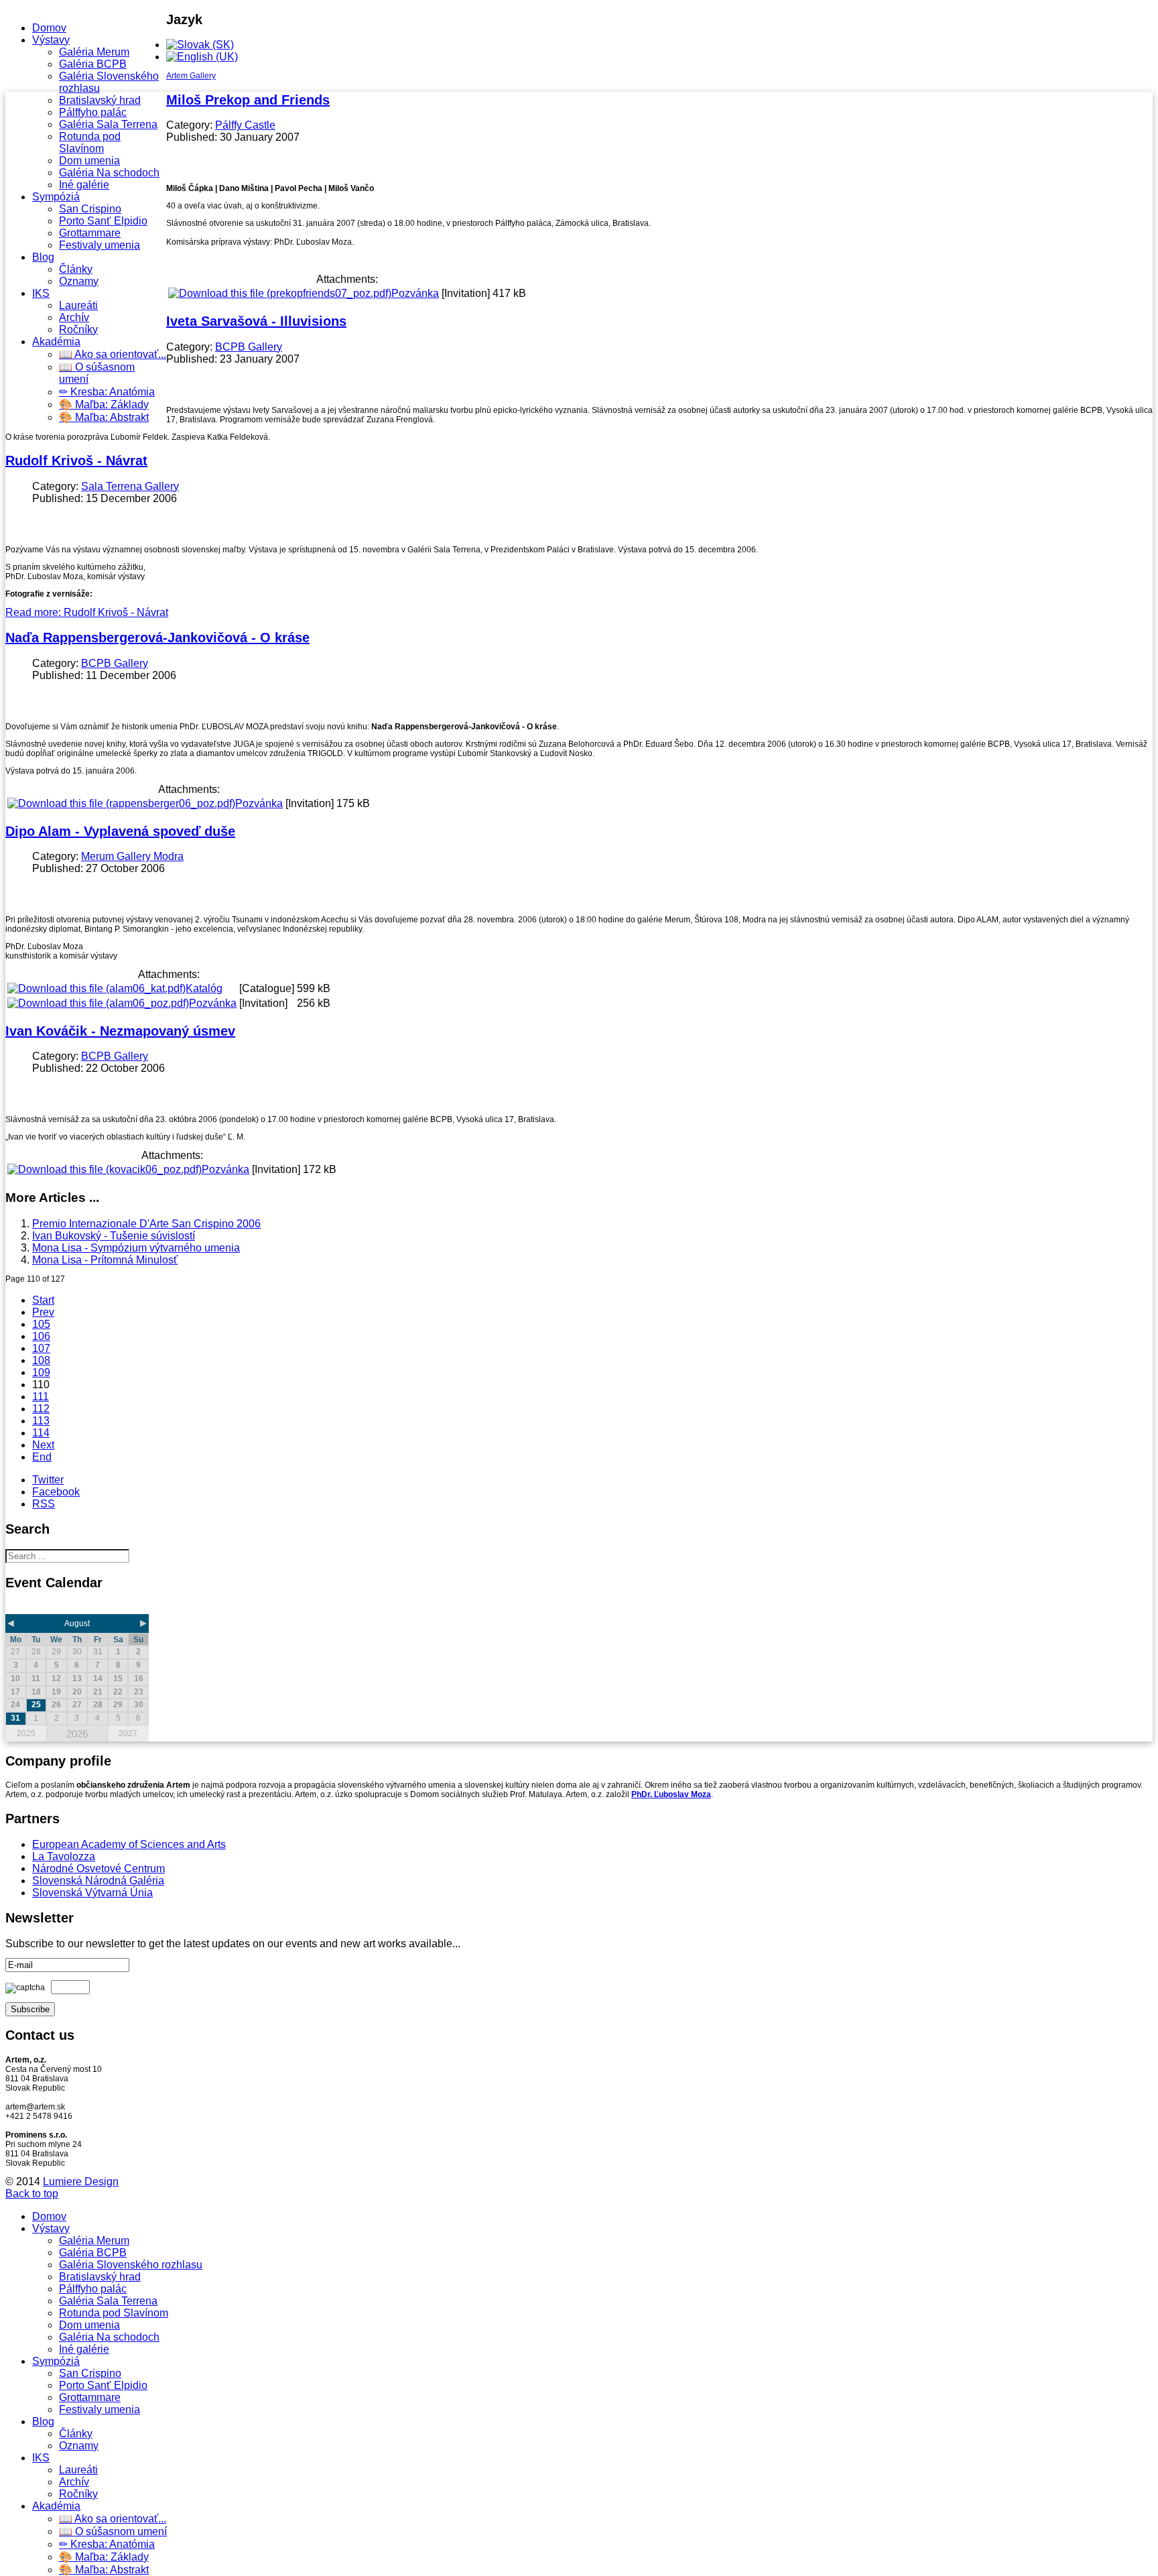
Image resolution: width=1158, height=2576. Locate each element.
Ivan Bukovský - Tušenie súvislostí (114, 1236)
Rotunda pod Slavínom (90, 142)
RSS (44, 1504)
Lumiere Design (81, 2182)
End (42, 1457)
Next (43, 1445)
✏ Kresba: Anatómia (107, 392)
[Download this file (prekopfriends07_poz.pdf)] (280, 293)
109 (41, 1372)
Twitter (48, 1480)
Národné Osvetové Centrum (99, 1868)
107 (41, 1348)
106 (41, 1336)
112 (41, 1409)
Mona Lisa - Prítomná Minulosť (105, 1260)
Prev (43, 1312)
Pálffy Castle (245, 125)
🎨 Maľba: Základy (104, 405)
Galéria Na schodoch (109, 173)
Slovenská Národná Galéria (98, 1881)
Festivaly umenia (100, 245)
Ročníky (78, 329)
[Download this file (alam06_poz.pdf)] (98, 1003)
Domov (49, 28)
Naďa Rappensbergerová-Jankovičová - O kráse (157, 637)
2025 (26, 1733)
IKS (41, 293)
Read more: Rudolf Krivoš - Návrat (87, 612)
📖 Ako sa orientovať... (113, 354)
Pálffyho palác (93, 112)
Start (43, 1300)
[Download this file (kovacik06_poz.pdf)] (105, 1169)
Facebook (56, 1492)
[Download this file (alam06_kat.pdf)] (96, 988)
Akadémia (56, 342)
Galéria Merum (94, 52)
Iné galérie (84, 185)
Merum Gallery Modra (132, 856)
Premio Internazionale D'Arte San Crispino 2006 (146, 1224)
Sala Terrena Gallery (130, 486)
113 (41, 1421)
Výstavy (51, 40)
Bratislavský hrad (100, 100)
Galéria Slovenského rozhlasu (131, 2265)
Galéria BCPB (93, 64)
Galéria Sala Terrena (108, 124)
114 (41, 1433)
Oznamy (79, 281)
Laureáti (78, 305)
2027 (128, 1733)
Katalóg (204, 988)
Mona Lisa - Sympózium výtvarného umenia (136, 1248)
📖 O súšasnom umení (113, 2531)
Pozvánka (415, 293)
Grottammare (90, 233)
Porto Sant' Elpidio (103, 221)
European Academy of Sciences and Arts (129, 1844)
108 (41, 1360)
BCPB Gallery (249, 347)
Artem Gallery (191, 76)
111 (41, 1397)
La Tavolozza (64, 1856)
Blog (43, 257)
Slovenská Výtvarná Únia (92, 1893)
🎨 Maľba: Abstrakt (104, 417)
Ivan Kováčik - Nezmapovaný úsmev (120, 1031)
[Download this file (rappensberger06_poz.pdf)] (121, 803)
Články (76, 269)
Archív (74, 317)
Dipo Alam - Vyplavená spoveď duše (120, 831)
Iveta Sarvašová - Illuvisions (256, 321)
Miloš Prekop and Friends (248, 100)
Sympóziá (56, 197)
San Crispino (90, 209)
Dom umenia (89, 161)
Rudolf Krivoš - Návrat (76, 461)
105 (41, 1324)
